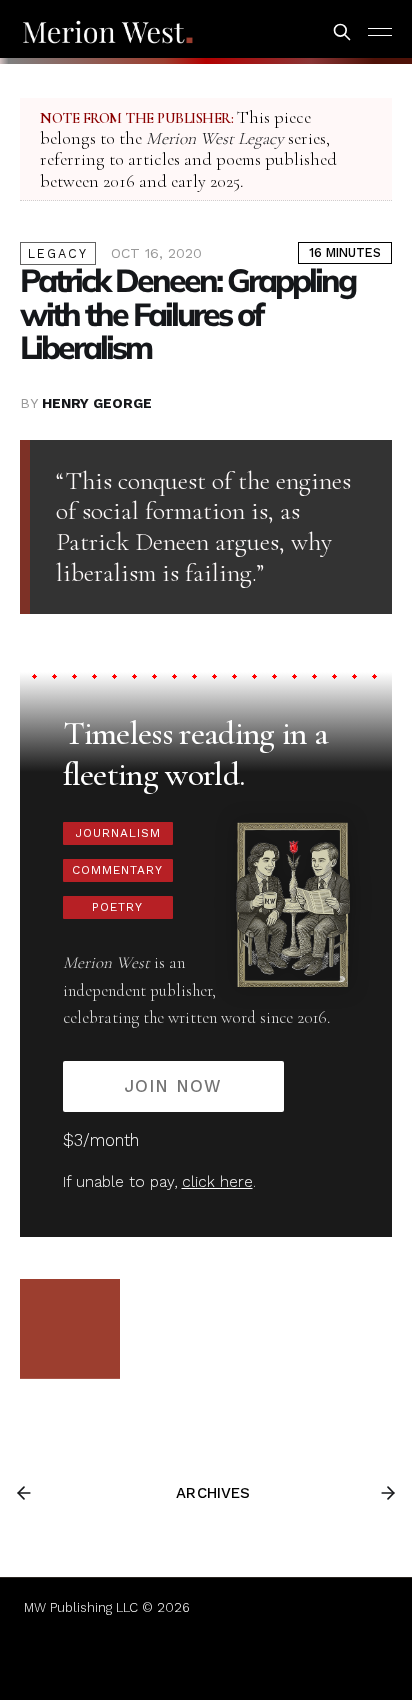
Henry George (97, 403)
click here (217, 1182)
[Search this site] (342, 32)
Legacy (58, 253)
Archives (213, 1493)
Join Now (173, 1086)
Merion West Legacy (215, 138)
